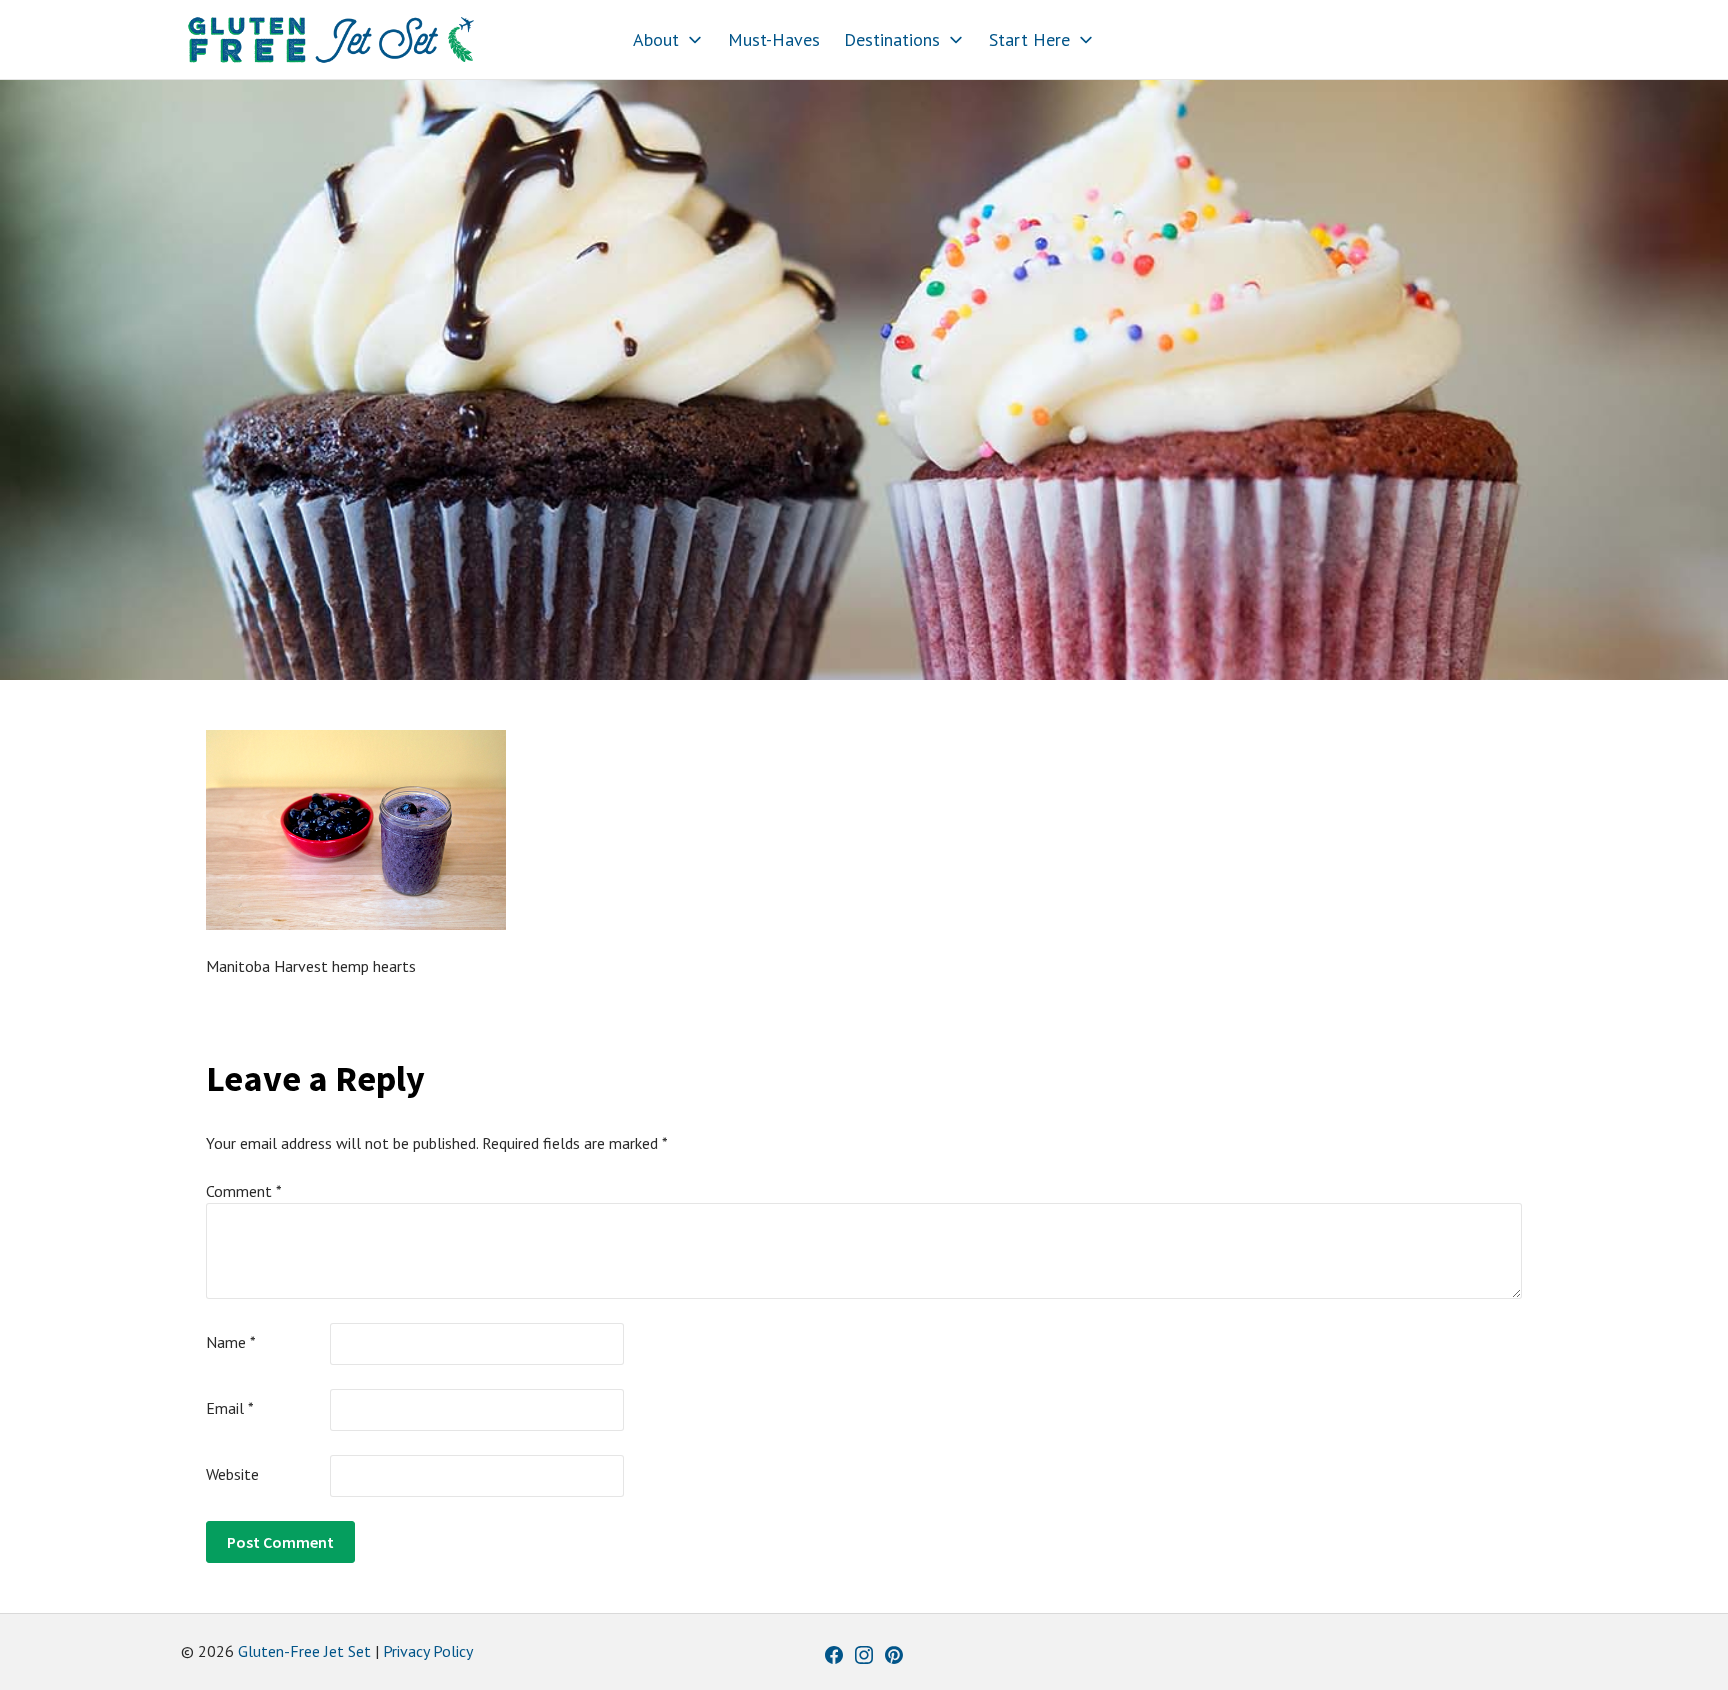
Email (230, 1408)
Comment (244, 1191)
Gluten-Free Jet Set (304, 1651)
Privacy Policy (428, 1651)
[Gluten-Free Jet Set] (331, 40)
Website (232, 1474)
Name (231, 1342)
